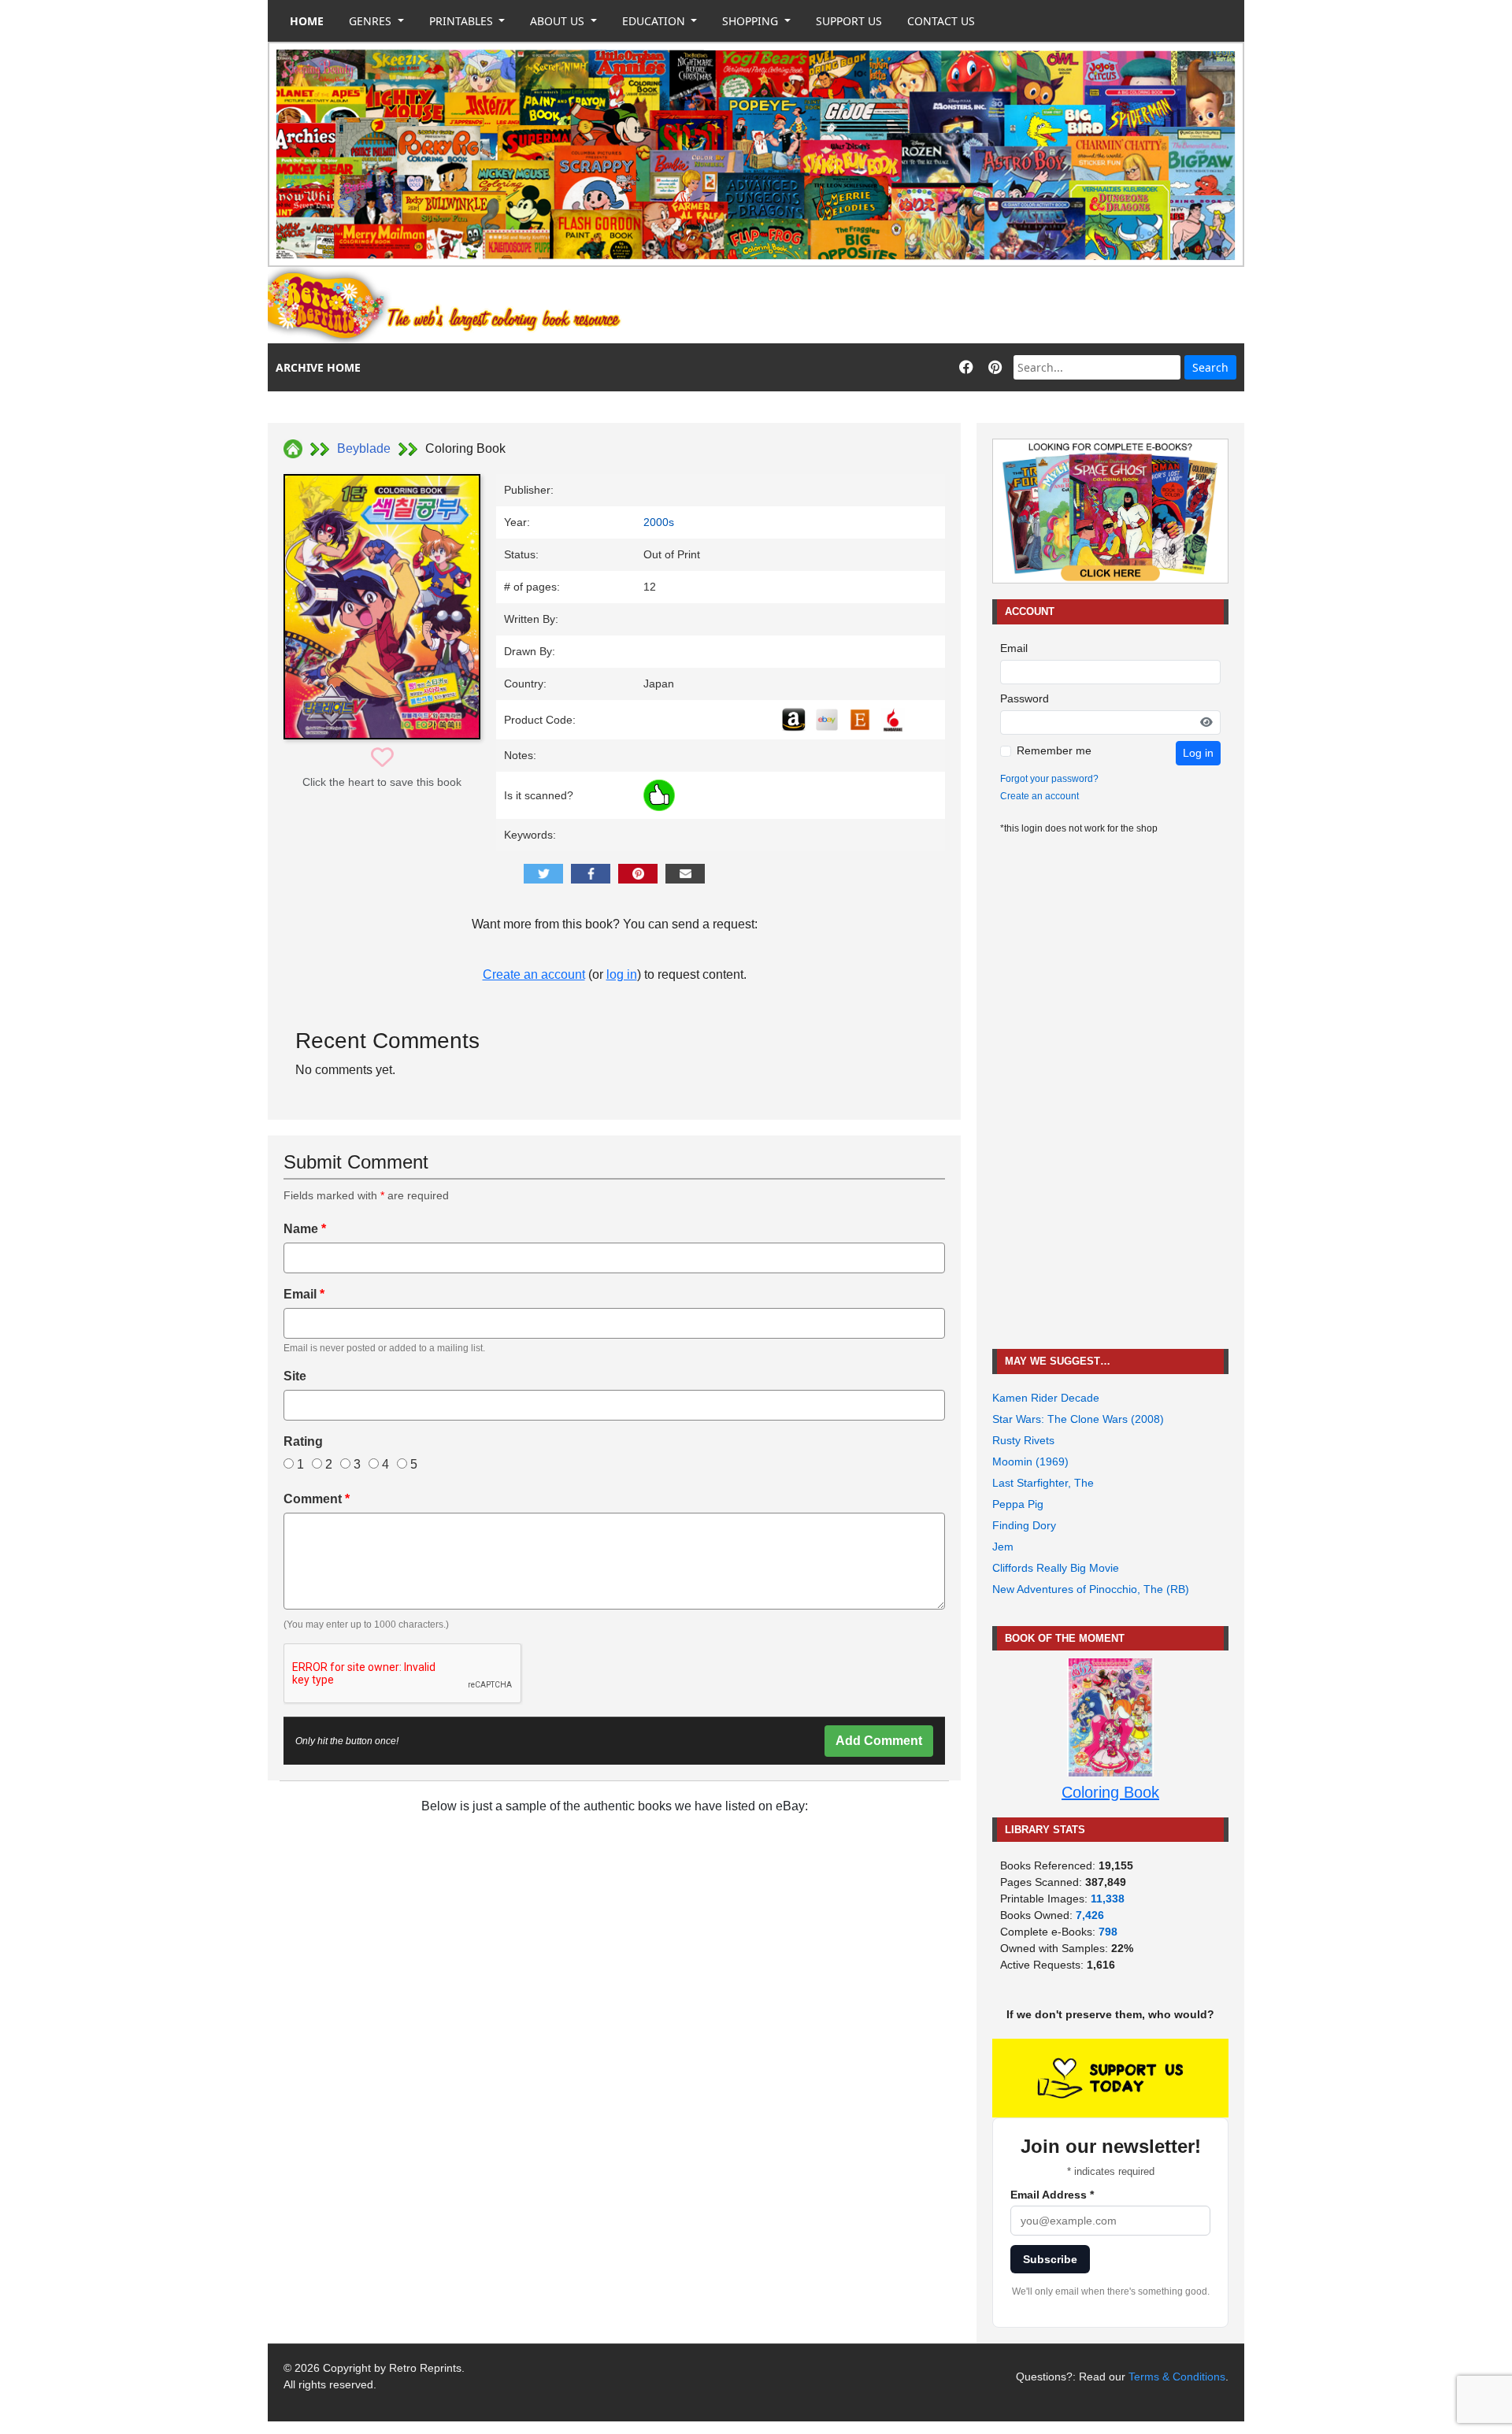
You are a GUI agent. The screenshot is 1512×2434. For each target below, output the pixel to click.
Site (295, 1376)
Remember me (1054, 750)
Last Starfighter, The (1043, 1483)
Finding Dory (1024, 1525)
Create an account (534, 974)
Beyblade (364, 448)
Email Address (1052, 2195)
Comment (317, 1499)
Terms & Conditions (1177, 2377)
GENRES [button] (372, 21)
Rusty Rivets (1023, 1440)
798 (1108, 1932)
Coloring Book (1110, 1792)
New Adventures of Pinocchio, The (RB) (1091, 1589)
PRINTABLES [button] (463, 21)
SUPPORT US (849, 21)
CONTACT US (941, 21)
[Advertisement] (958, 306)
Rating (303, 1441)
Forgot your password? (1049, 779)
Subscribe (1050, 2259)
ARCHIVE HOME (318, 367)
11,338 (1108, 1899)
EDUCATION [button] (655, 21)
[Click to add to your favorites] (382, 758)
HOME (307, 21)
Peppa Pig (1018, 1504)
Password (1025, 698)
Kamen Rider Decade (1046, 1398)
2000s (659, 522)
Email (304, 1294)
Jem (1003, 1547)
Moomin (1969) (1030, 1462)
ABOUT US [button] (559, 21)
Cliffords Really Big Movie (1056, 1568)
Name (305, 1229)
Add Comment (879, 1741)
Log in (1198, 753)
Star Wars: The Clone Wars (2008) (1078, 1419)
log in (622, 974)
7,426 (1090, 1915)
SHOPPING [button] (752, 21)
